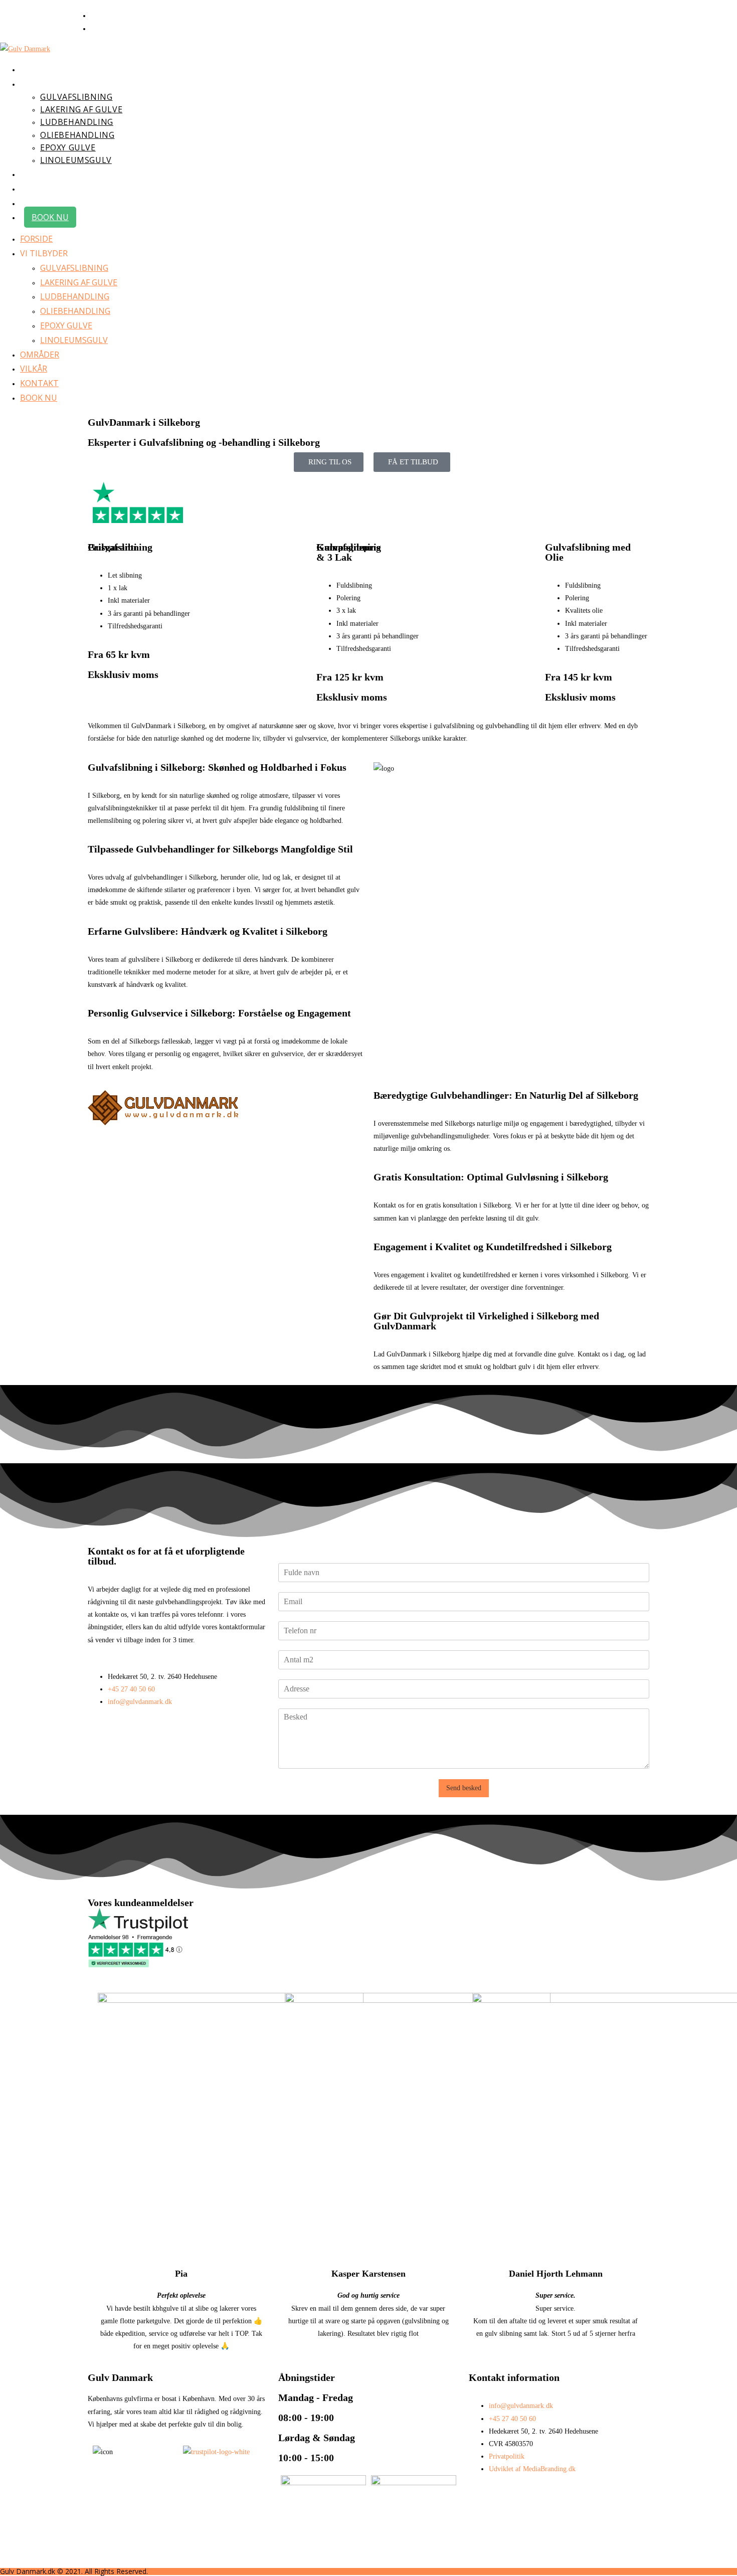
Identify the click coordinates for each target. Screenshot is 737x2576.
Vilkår (34, 369)
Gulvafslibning (74, 268)
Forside (36, 239)
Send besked (464, 1788)
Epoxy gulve (66, 325)
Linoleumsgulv (74, 340)
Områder (40, 355)
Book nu (39, 398)
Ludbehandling (75, 296)
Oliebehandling (75, 311)
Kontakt (39, 383)
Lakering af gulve (79, 282)
